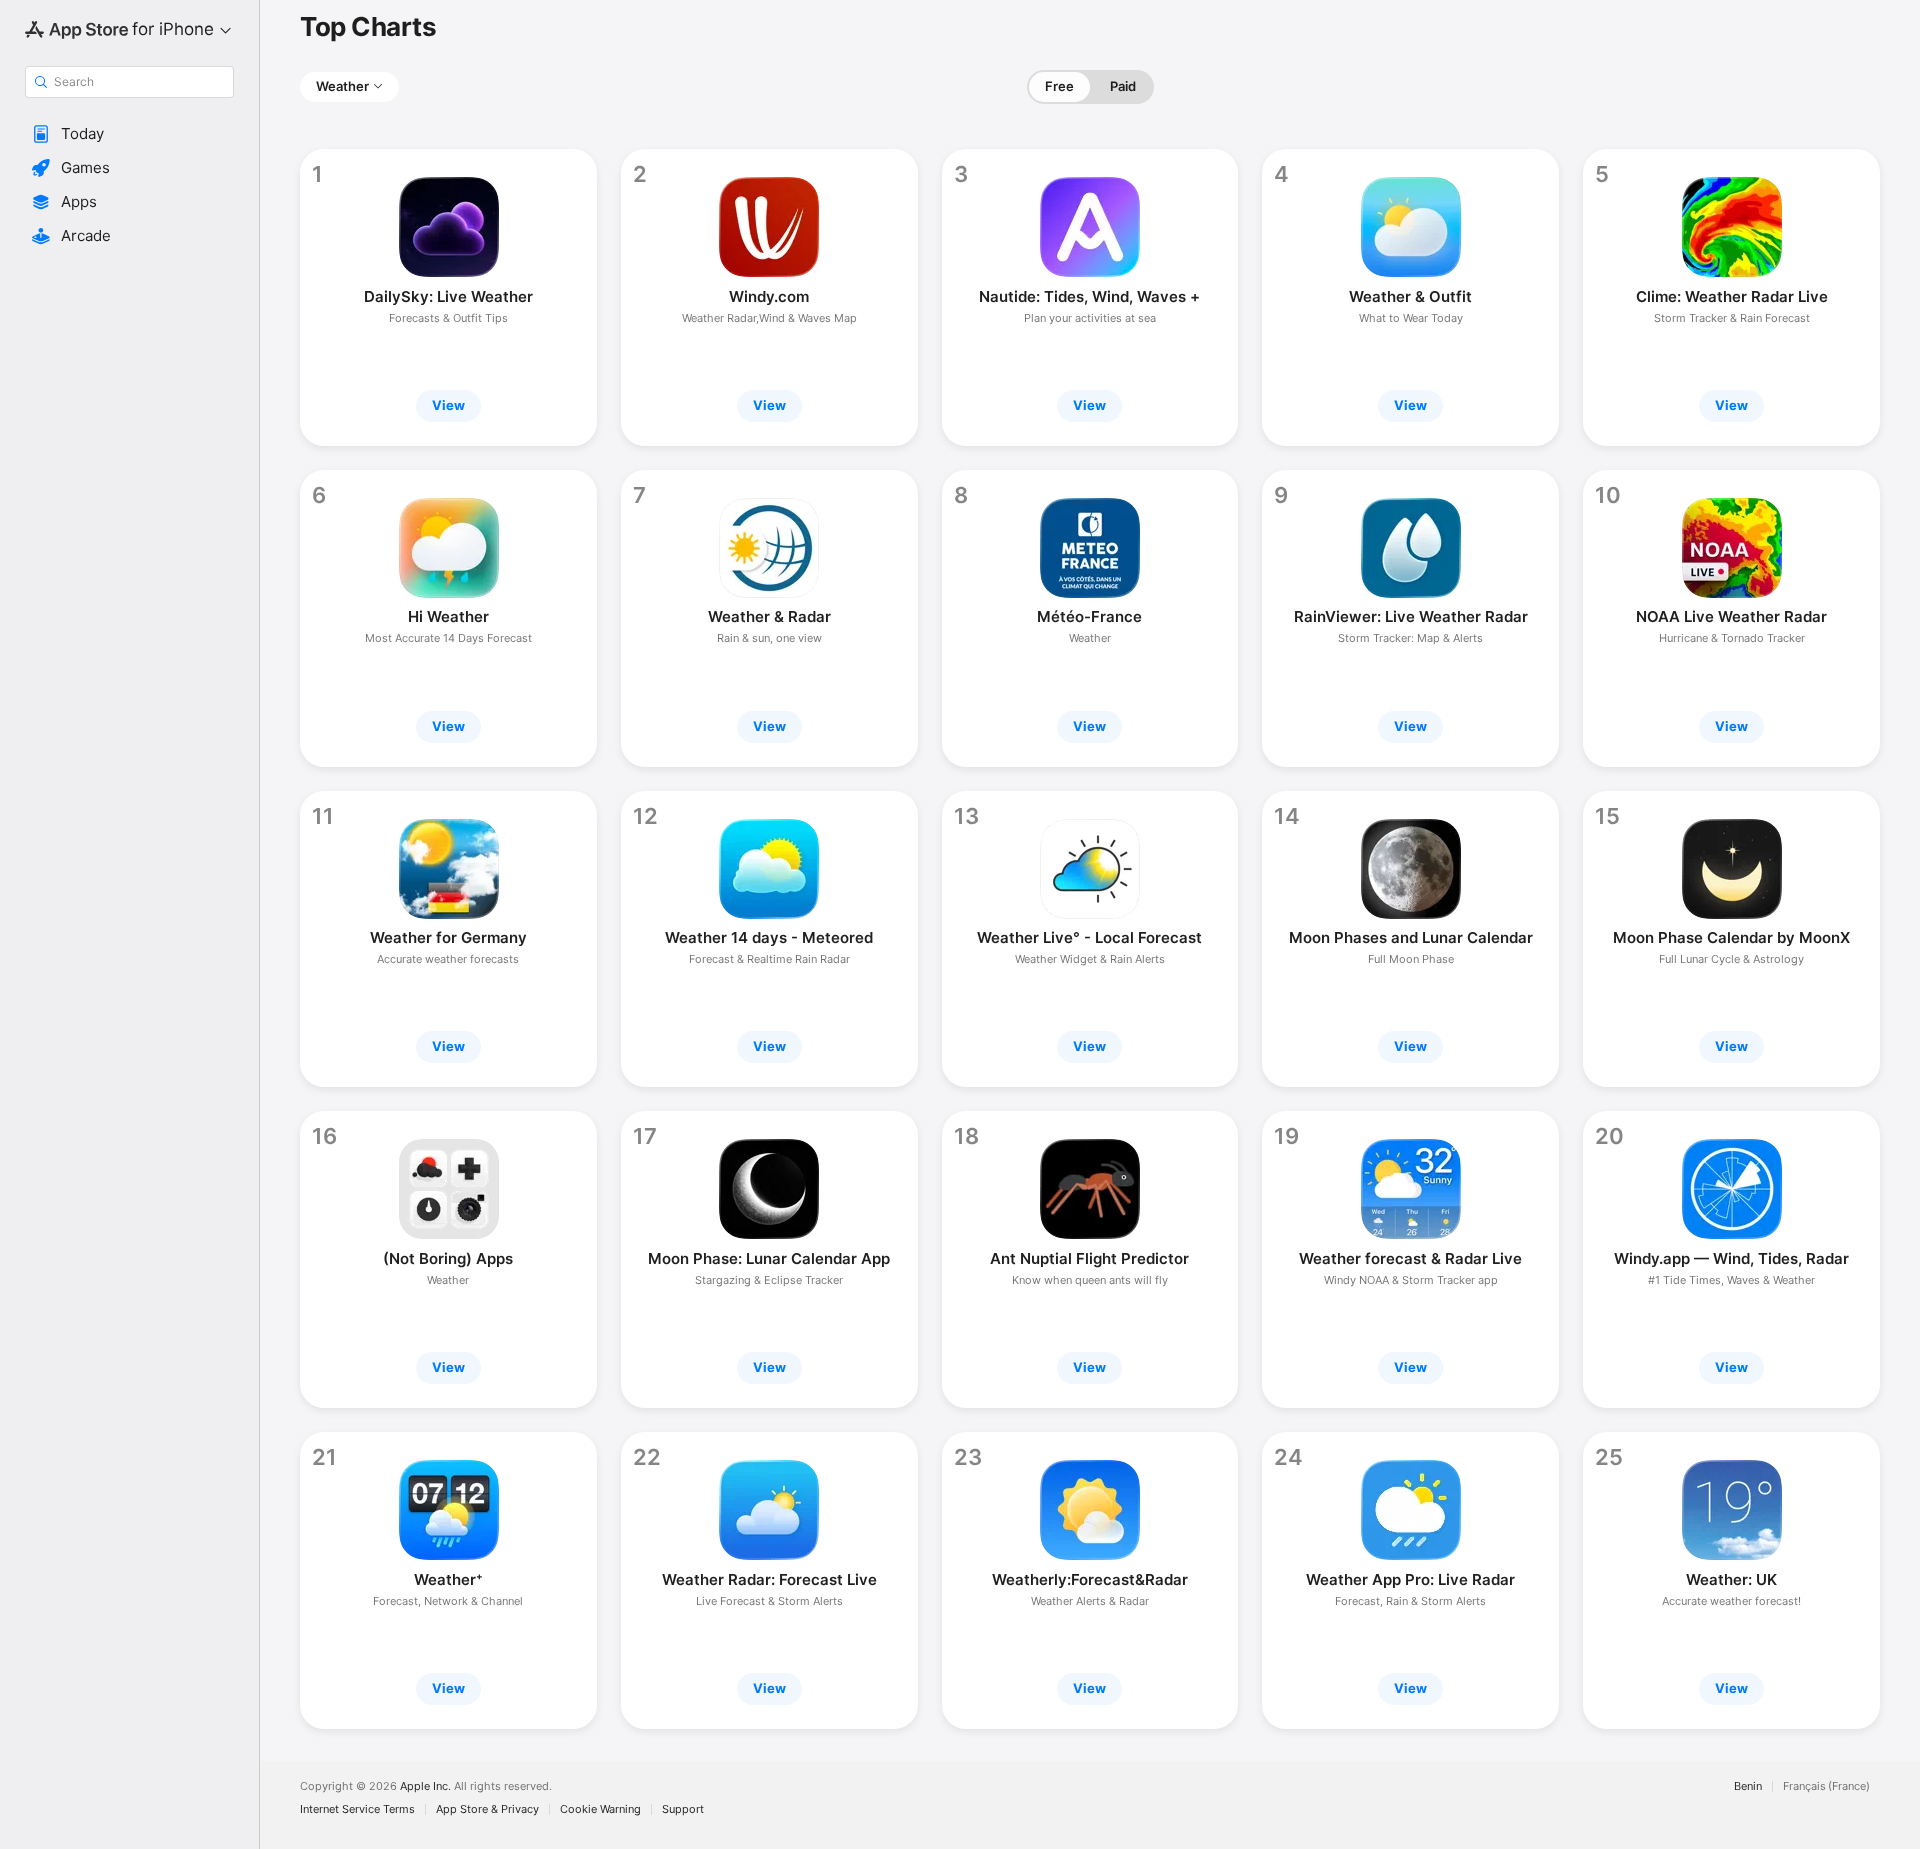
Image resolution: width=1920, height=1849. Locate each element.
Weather (342, 86)
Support (683, 1809)
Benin (1748, 1786)
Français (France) (1826, 1786)
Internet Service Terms (357, 1809)
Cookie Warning (600, 1809)
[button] (129, 134)
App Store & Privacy (487, 1809)
